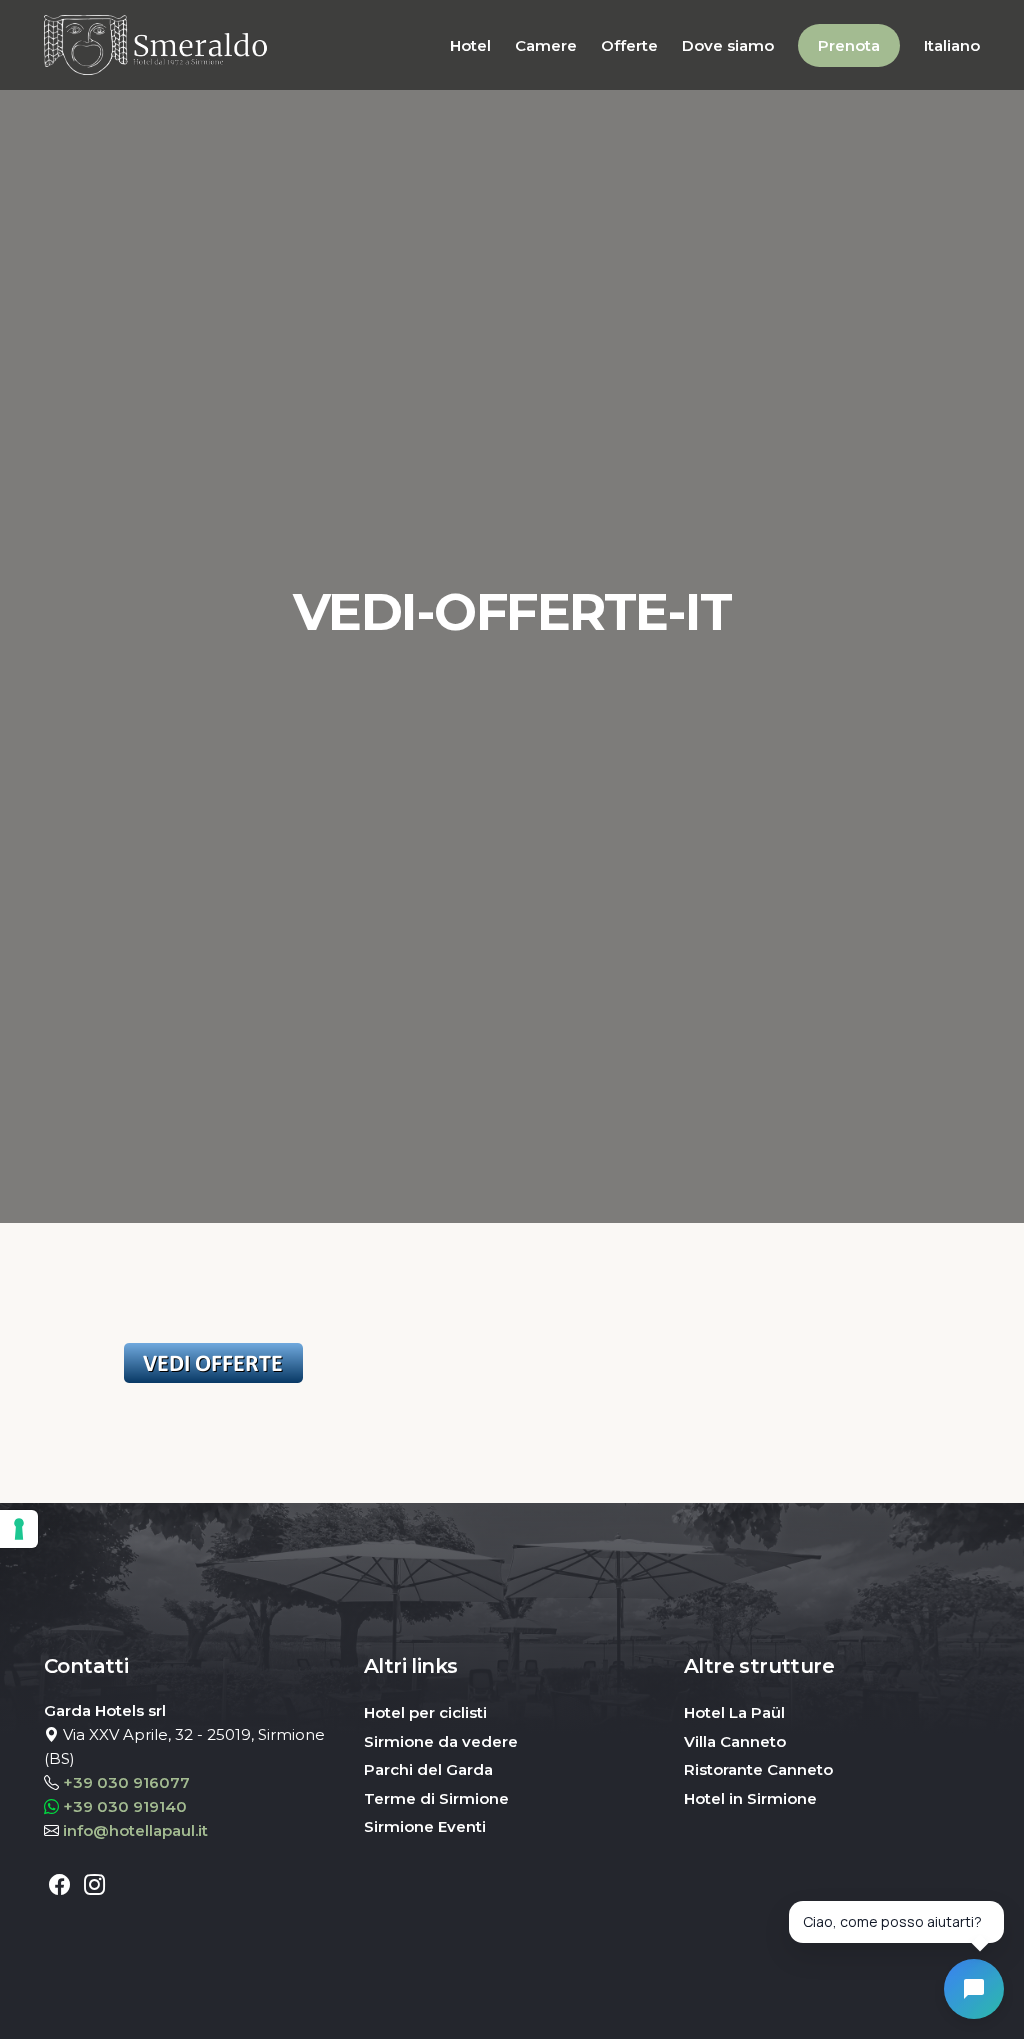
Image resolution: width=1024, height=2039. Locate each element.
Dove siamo (728, 45)
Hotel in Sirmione (750, 1798)
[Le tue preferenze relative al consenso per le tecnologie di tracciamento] (19, 1529)
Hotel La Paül (734, 1712)
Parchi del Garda (428, 1769)
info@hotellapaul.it (135, 1830)
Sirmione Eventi (425, 1826)
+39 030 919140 (125, 1806)
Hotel (470, 45)
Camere (546, 45)
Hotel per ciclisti (425, 1712)
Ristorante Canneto (758, 1769)
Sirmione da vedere (441, 1741)
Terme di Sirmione (436, 1798)
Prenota (849, 45)
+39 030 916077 (126, 1782)
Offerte (629, 45)
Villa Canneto (735, 1741)
